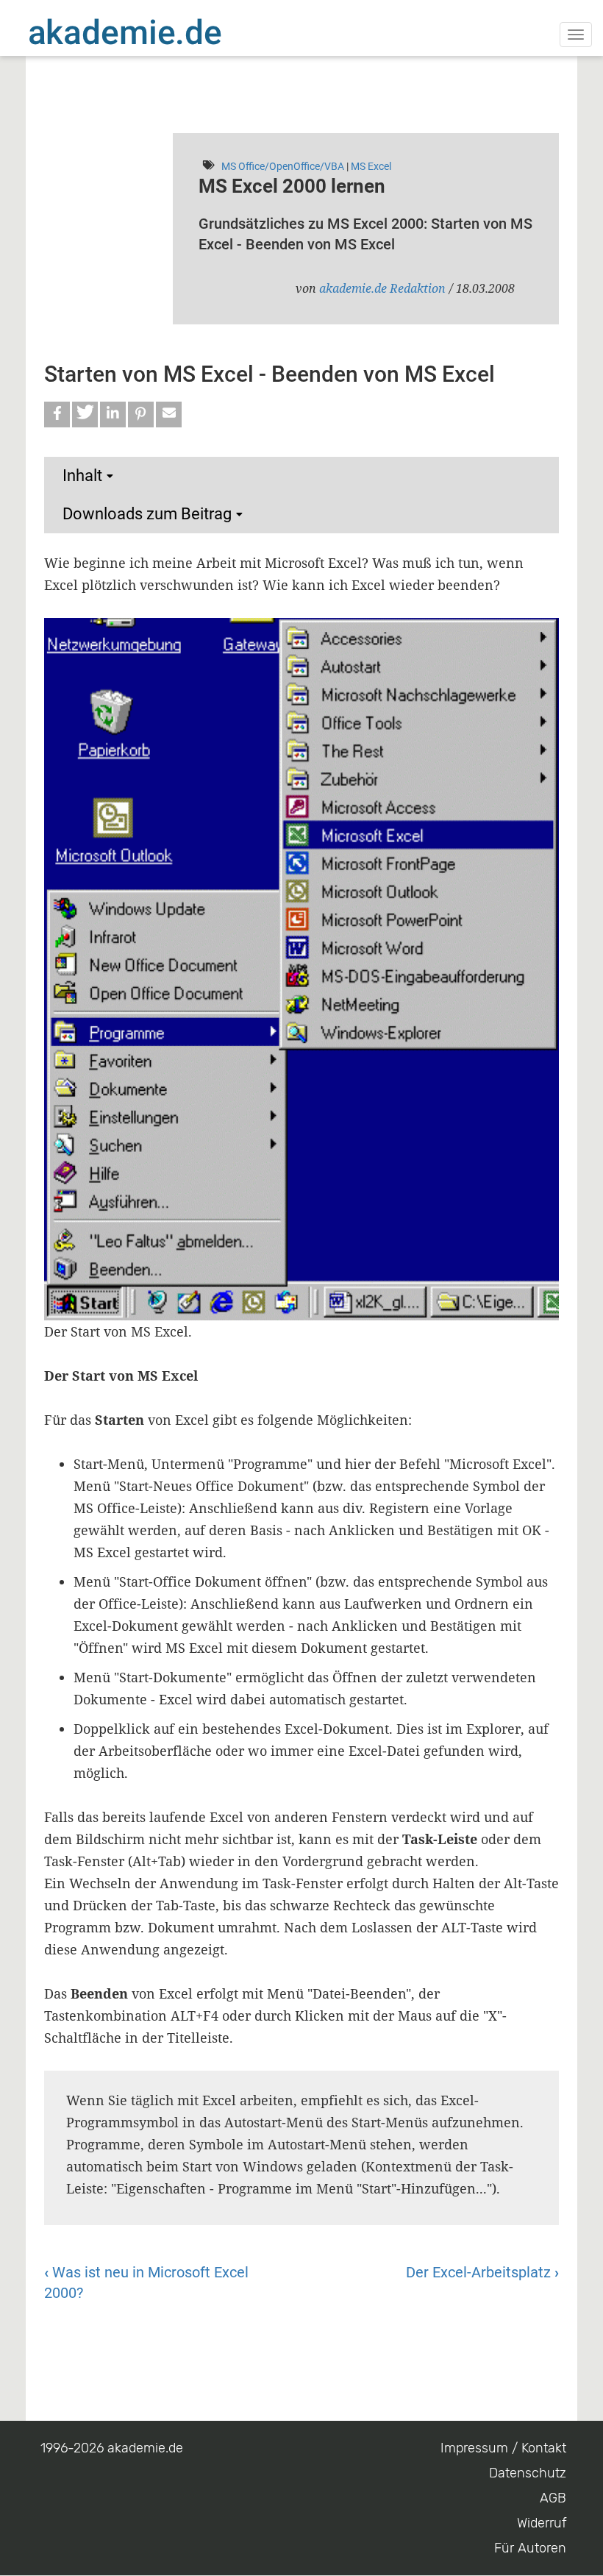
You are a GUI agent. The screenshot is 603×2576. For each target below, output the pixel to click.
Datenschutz (528, 2473)
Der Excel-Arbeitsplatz (482, 2272)
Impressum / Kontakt (503, 2448)
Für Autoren (530, 2548)
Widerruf (542, 2523)
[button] (57, 414)
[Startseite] (154, 32)
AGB (553, 2498)
